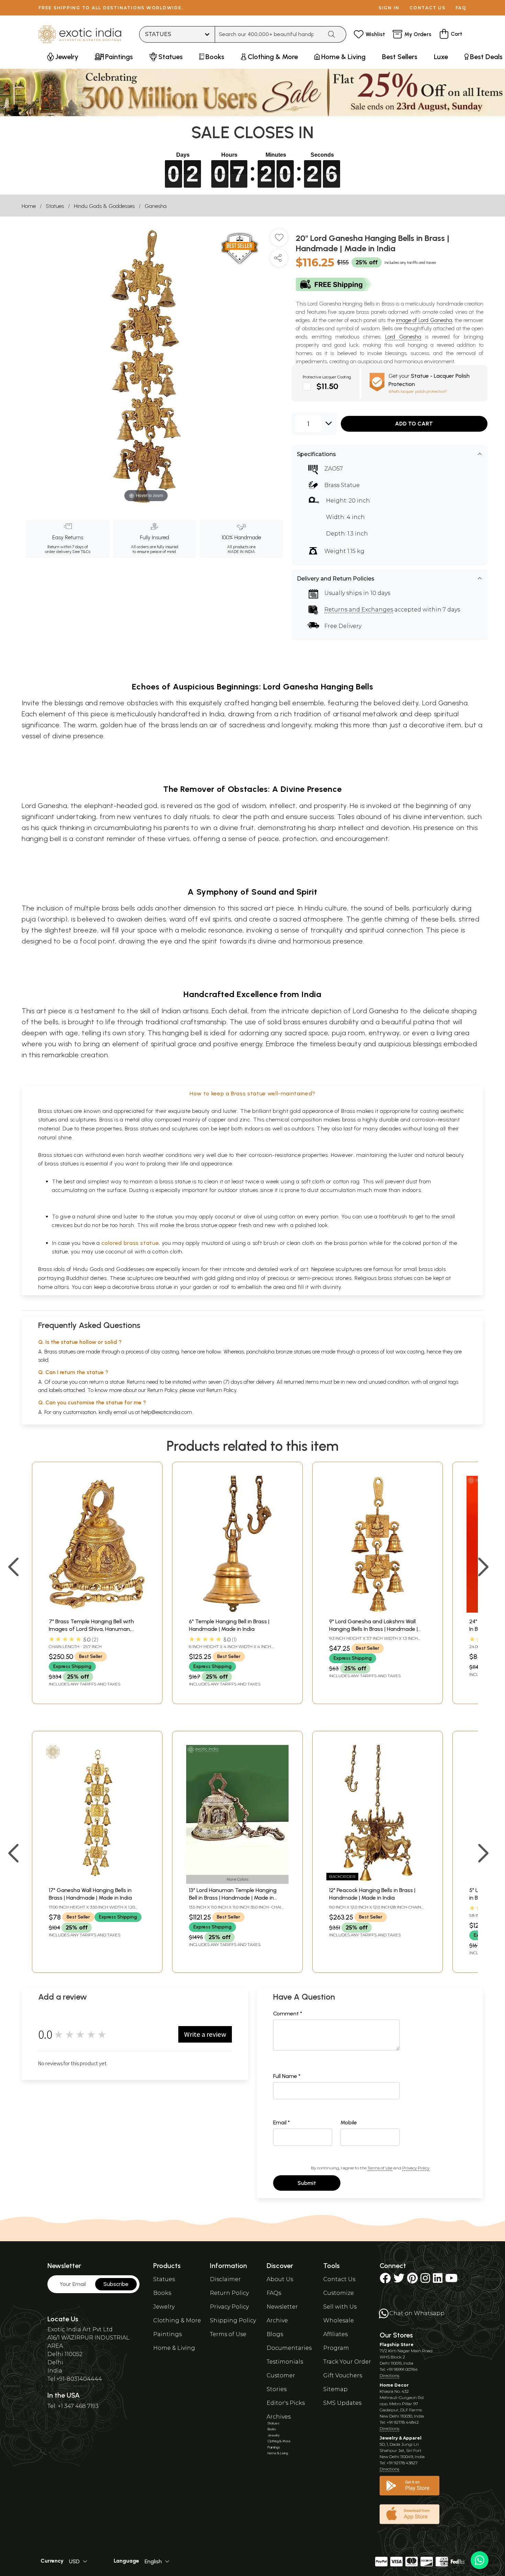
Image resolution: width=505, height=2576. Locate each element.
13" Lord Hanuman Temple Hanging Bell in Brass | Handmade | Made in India (233, 1898)
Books (162, 2293)
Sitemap (335, 2389)
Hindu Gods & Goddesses (104, 206)
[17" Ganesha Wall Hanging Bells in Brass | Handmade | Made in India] (97, 1880)
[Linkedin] (438, 2280)
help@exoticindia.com (167, 1412)
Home (29, 206)
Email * (282, 2122)
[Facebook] (385, 2280)
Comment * (288, 2014)
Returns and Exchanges (359, 610)
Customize (339, 2293)
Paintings (167, 2334)
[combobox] (269, 34)
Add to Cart (414, 424)
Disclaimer (225, 2279)
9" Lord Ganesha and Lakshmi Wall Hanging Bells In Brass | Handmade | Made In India (373, 1629)
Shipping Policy (233, 2320)
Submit (307, 2183)
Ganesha (156, 206)
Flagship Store (397, 2345)
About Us (280, 2279)
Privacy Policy (416, 2168)
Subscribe (116, 2284)
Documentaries (289, 2348)
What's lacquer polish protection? (418, 391)
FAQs (274, 2293)
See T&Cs (81, 552)
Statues (55, 206)
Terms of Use (380, 2168)
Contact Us (339, 2279)
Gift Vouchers (343, 2375)
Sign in (389, 8)
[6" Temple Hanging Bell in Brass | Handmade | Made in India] (237, 1611)
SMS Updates (342, 2403)
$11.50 (327, 386)
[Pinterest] (412, 2280)
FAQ (461, 8)
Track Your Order (347, 2362)
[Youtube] (451, 2280)
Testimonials (285, 2362)
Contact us (428, 8)
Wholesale (339, 2320)
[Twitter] (399, 2280)
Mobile (349, 2122)
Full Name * (287, 2076)
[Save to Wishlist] (279, 240)
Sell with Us (340, 2307)
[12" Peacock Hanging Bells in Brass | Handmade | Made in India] (378, 1880)
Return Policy (221, 1390)
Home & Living (174, 2348)
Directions (389, 2375)
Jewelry (164, 2307)
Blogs (275, 2334)
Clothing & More (177, 2320)
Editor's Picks (286, 2403)
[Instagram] (425, 2280)
